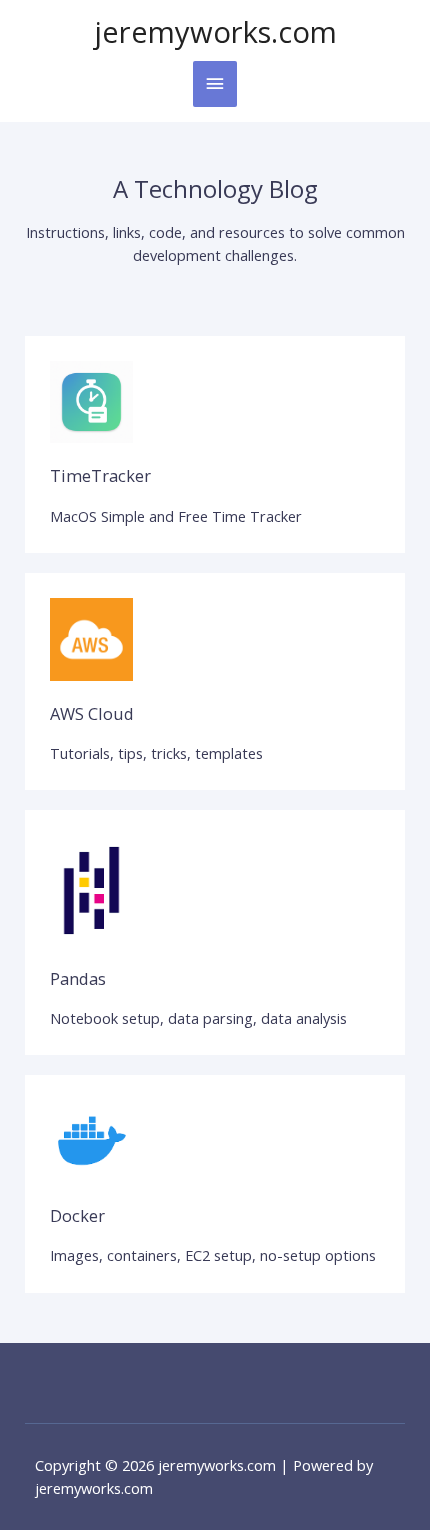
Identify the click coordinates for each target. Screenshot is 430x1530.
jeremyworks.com (215, 32)
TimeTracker (100, 475)
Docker (77, 1215)
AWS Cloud (92, 713)
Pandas (78, 978)
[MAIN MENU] (215, 84)
